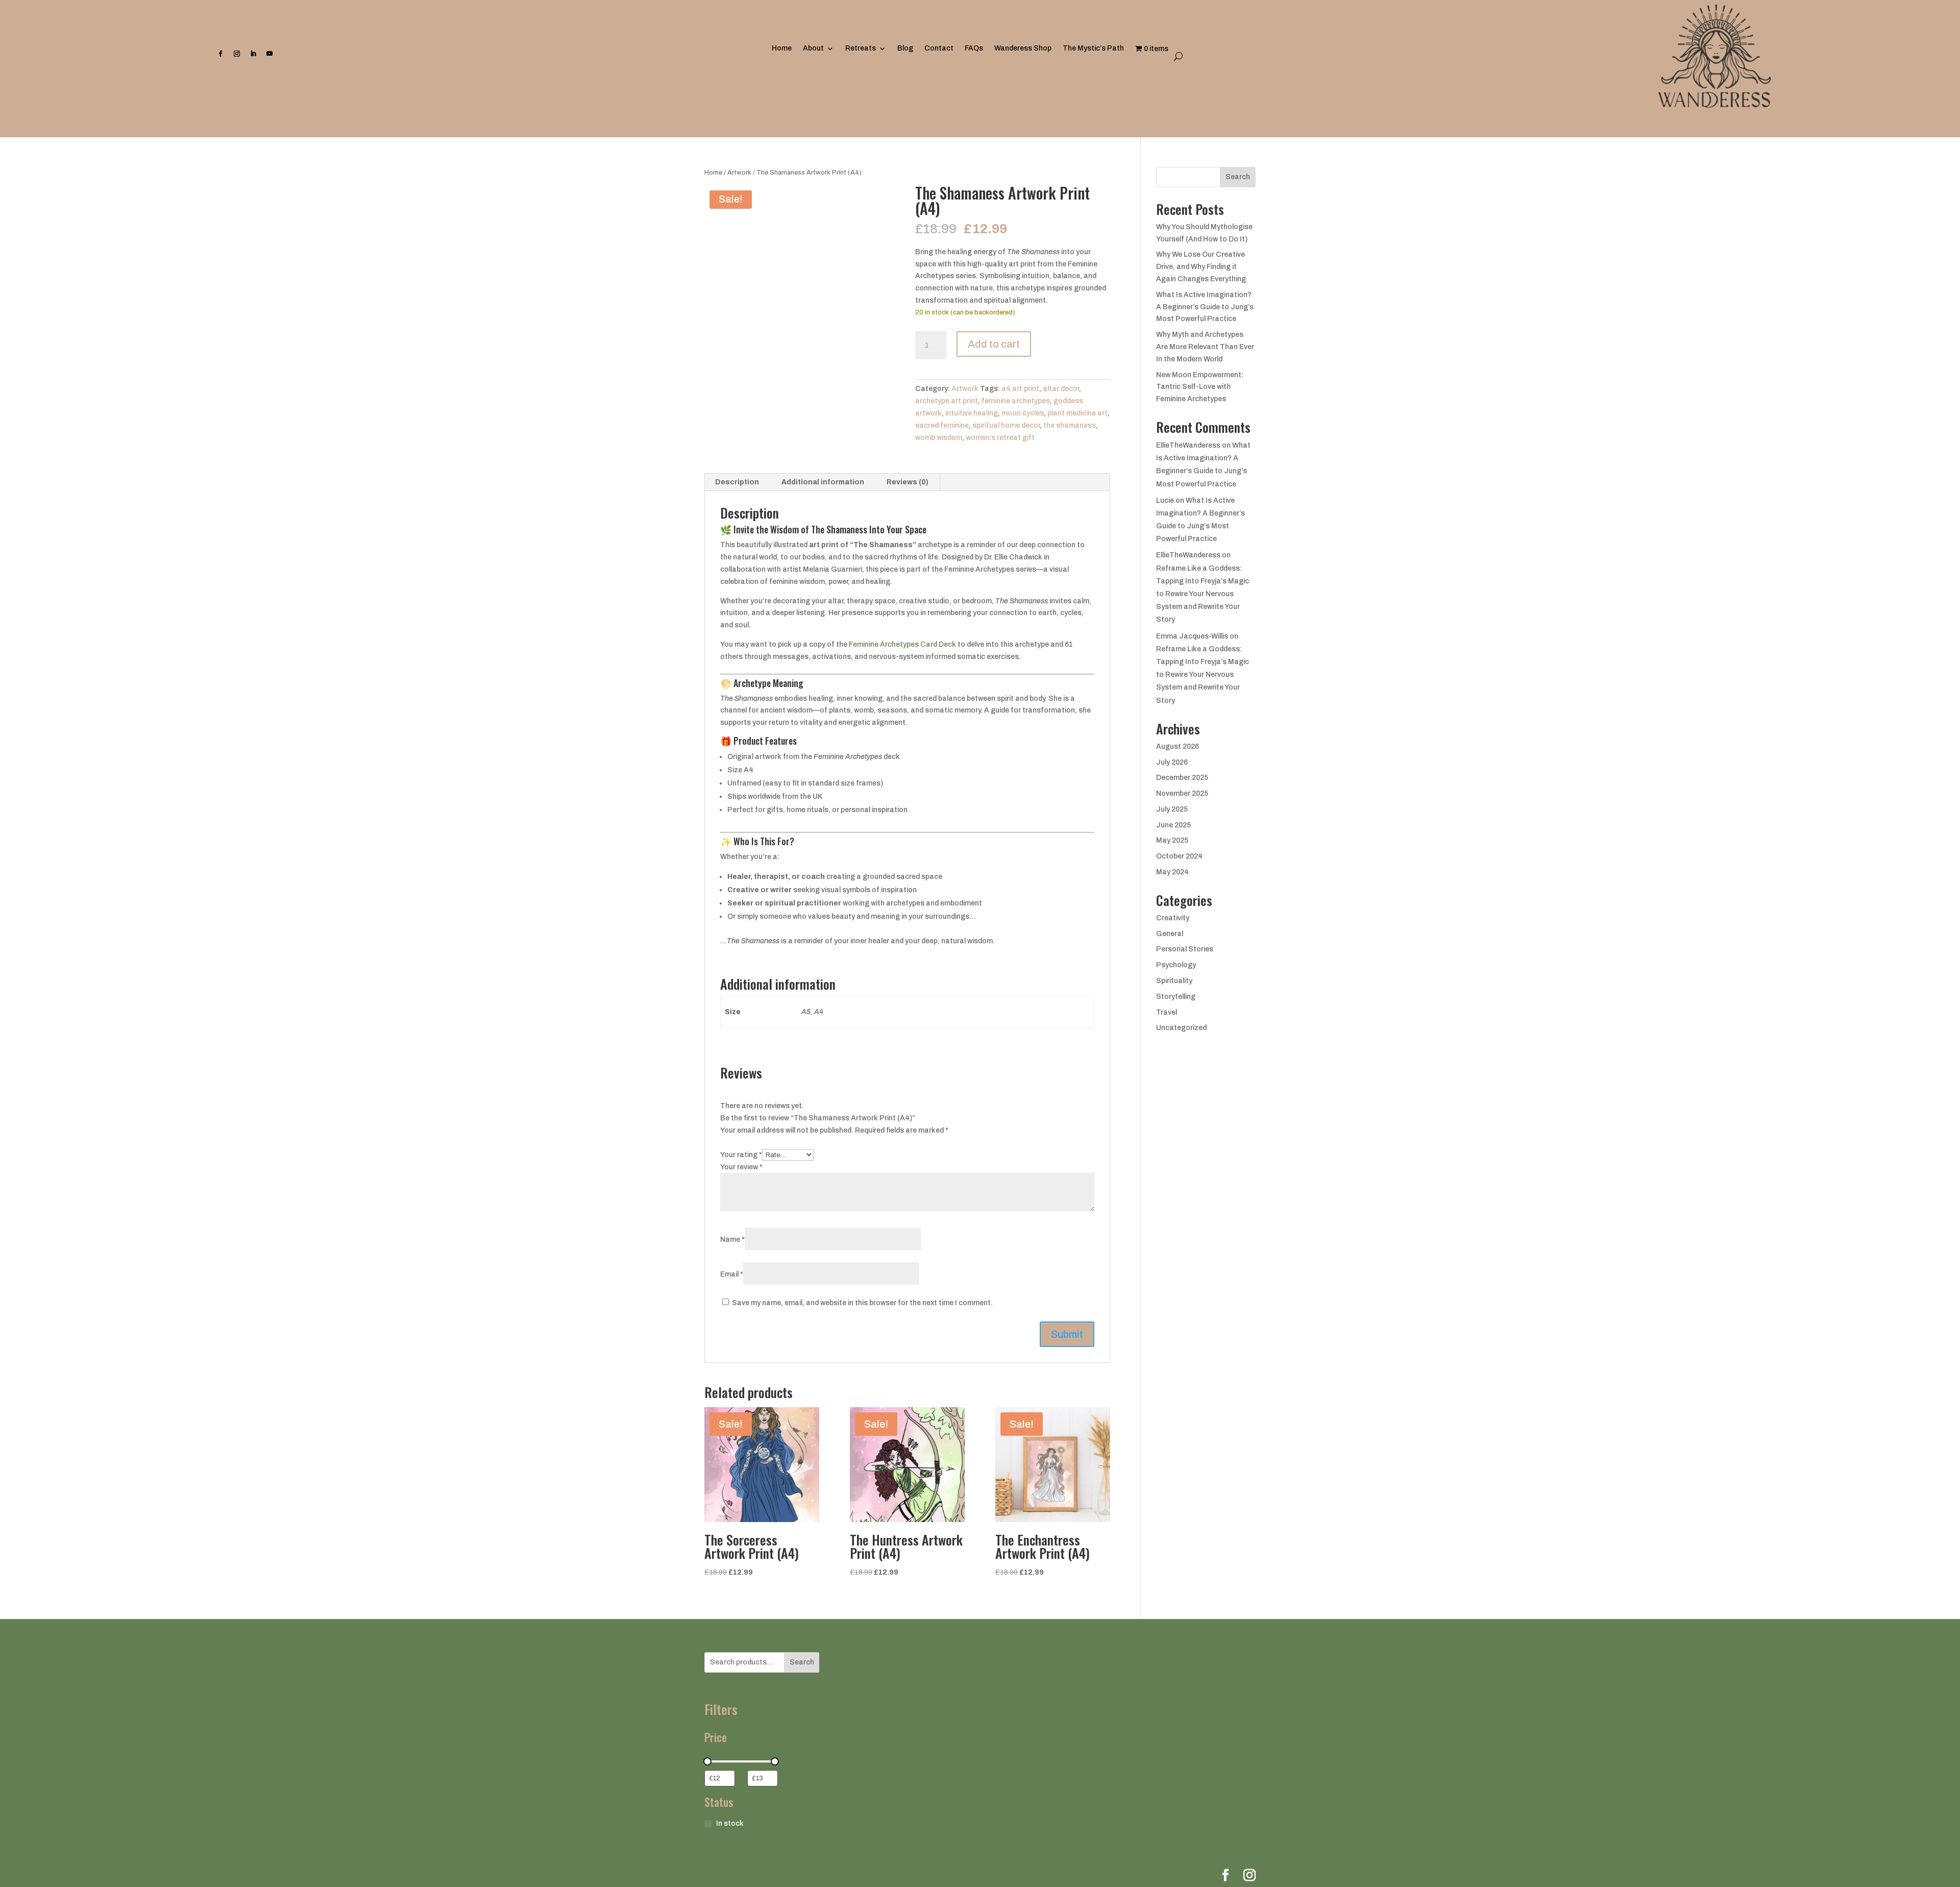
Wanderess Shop (1023, 48)
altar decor (1061, 389)
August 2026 (1178, 746)
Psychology (1176, 965)
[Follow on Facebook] (220, 58)
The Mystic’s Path (1093, 48)
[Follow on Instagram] (237, 58)
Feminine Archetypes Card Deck (902, 644)
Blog (905, 48)
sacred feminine (942, 425)
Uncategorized (1181, 1028)
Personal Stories (1185, 949)
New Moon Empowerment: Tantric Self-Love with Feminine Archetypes (1200, 387)
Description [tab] (737, 482)
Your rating (741, 1155)
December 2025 (1182, 778)
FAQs (974, 48)
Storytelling (1176, 997)
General (1170, 934)
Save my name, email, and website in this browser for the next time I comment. (862, 1303)
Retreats (861, 48)
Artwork (739, 173)
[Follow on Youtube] (269, 58)
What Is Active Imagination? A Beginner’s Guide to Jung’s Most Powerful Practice (1205, 307)
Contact (939, 48)
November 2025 (1182, 793)
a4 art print (1020, 389)
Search (1238, 177)
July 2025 (1172, 809)
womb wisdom (939, 438)
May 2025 (1172, 840)
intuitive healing (972, 413)
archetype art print (947, 401)
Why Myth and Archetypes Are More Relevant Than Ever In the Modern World (1205, 347)
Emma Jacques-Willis (1192, 636)
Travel (1167, 1012)
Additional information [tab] (823, 482)
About (813, 48)
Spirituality (1174, 981)
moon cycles (1023, 413)
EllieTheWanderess (1188, 445)
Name (732, 1240)
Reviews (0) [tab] (908, 482)
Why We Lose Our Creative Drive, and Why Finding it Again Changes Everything (1201, 267)
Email (732, 1274)
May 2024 (1172, 872)
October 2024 (1179, 856)
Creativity (1173, 918)
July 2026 (1172, 762)
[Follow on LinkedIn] (253, 58)
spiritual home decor (1006, 425)
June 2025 (1173, 825)
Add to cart (994, 344)
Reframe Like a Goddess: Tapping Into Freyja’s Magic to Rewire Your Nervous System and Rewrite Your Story (1203, 594)
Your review (741, 1167)
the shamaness (1070, 425)
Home (782, 48)
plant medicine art (1077, 413)
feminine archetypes (1016, 401)
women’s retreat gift (1000, 438)
